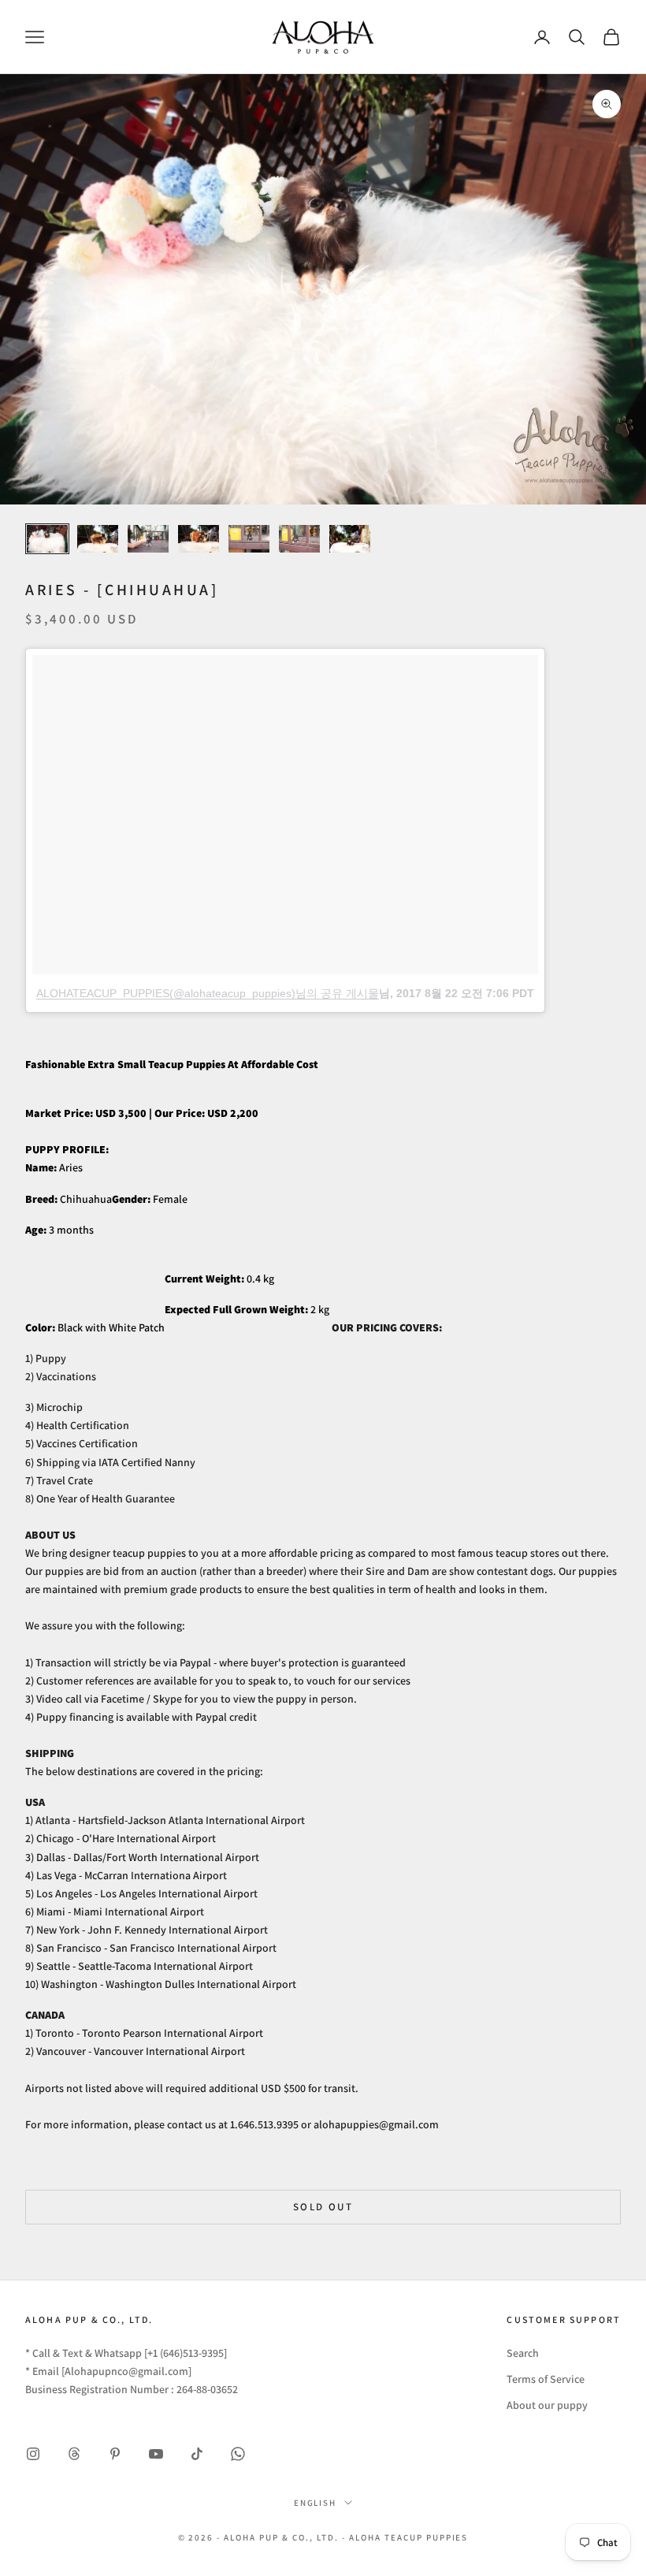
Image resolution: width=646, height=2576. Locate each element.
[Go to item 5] (249, 539)
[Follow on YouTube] (156, 2454)
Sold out (323, 2207)
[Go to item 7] (350, 539)
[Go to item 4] (199, 539)
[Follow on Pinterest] (115, 2454)
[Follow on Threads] (74, 2454)
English (316, 2503)
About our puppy (547, 2405)
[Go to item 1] (47, 539)
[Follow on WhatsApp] (238, 2454)
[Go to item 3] (148, 539)
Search (523, 2353)
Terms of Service (546, 2379)
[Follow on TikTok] (197, 2454)
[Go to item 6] (299, 539)
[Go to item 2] (98, 539)
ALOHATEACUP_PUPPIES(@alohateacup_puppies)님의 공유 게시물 (208, 993)
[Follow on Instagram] (33, 2454)
